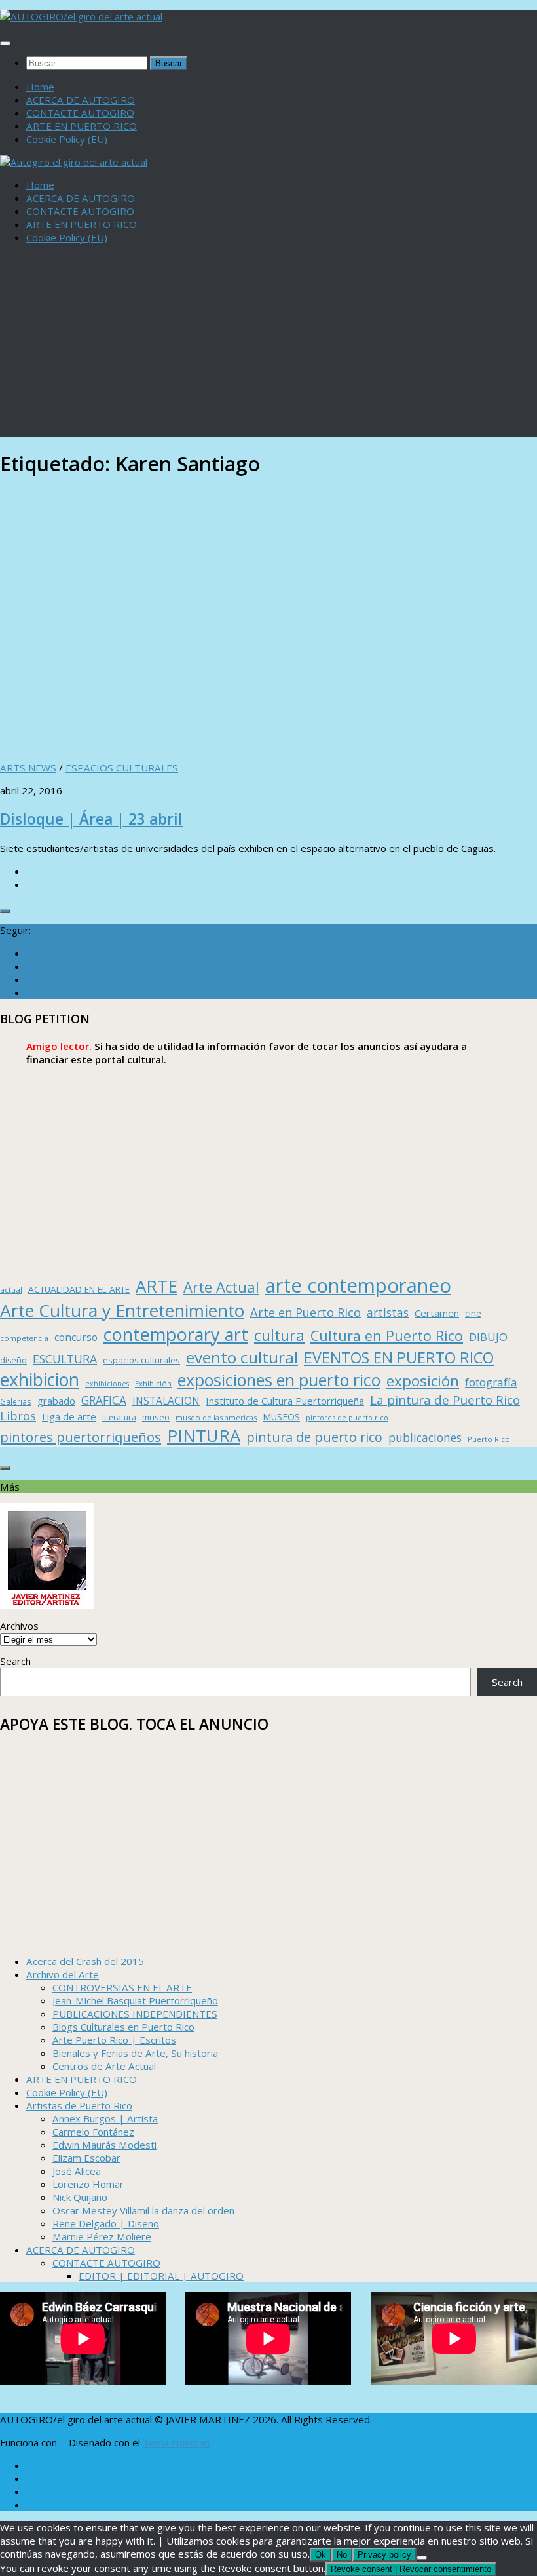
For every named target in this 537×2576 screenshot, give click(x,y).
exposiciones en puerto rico (279, 1380)
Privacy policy (384, 2555)
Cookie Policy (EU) (67, 139)
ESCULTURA (65, 1359)
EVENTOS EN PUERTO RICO (399, 1357)
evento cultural (242, 1357)
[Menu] (5, 43)
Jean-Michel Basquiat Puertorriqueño (135, 2000)
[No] (422, 2558)
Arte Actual (221, 1287)
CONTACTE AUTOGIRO (80, 113)
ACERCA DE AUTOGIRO (81, 100)
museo (156, 1417)
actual (11, 1290)
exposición (423, 1381)
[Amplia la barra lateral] (5, 911)
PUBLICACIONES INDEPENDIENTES (135, 2014)
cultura (279, 1335)
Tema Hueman (176, 2442)
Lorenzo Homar (88, 2184)
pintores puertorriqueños (81, 1437)
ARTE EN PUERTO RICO (82, 126)
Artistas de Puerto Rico (79, 2105)
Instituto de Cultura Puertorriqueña (285, 1401)
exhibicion (40, 1380)
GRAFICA (104, 1400)
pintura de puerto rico (314, 1437)
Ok (321, 2555)
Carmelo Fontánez (93, 2132)
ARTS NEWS (28, 768)
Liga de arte (69, 1416)
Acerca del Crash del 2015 (85, 1961)
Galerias (16, 1401)
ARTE (157, 1286)
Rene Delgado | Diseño (106, 2223)
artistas (388, 1312)
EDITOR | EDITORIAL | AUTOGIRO (161, 2276)
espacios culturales (141, 1360)
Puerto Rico (489, 1439)
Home (40, 87)
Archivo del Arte (63, 1974)
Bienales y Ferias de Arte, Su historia (135, 2053)
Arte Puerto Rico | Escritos (114, 2040)
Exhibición (153, 1383)
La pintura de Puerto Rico (445, 1400)
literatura (119, 1417)
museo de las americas (216, 1417)
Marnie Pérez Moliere (102, 2236)
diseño (13, 1360)
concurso (76, 1337)
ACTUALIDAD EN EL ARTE (79, 1289)
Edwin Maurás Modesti (104, 2145)
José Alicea (77, 2171)
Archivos (19, 1626)
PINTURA (204, 1435)
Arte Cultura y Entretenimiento (122, 1310)
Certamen (437, 1313)
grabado (56, 1401)
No (342, 2555)
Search (15, 1661)
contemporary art (176, 1334)
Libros (18, 1416)
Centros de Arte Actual (104, 2066)
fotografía (491, 1382)
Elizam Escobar (86, 2158)
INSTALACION (166, 1401)
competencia (24, 1338)
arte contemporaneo (358, 1285)
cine (473, 1313)
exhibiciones (107, 1384)
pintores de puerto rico (347, 1417)
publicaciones (425, 1437)
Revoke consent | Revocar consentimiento (411, 2569)
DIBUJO (488, 1337)
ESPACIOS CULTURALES (122, 768)
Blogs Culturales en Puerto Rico (123, 2027)
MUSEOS (281, 1417)
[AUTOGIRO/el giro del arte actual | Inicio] (81, 16)
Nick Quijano (80, 2197)
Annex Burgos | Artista (105, 2118)
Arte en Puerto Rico (306, 1312)
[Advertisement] (268, 345)
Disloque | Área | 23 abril (91, 819)
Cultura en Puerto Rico (387, 1336)
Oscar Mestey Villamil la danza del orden (143, 2210)
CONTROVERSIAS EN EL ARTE (122, 1987)
